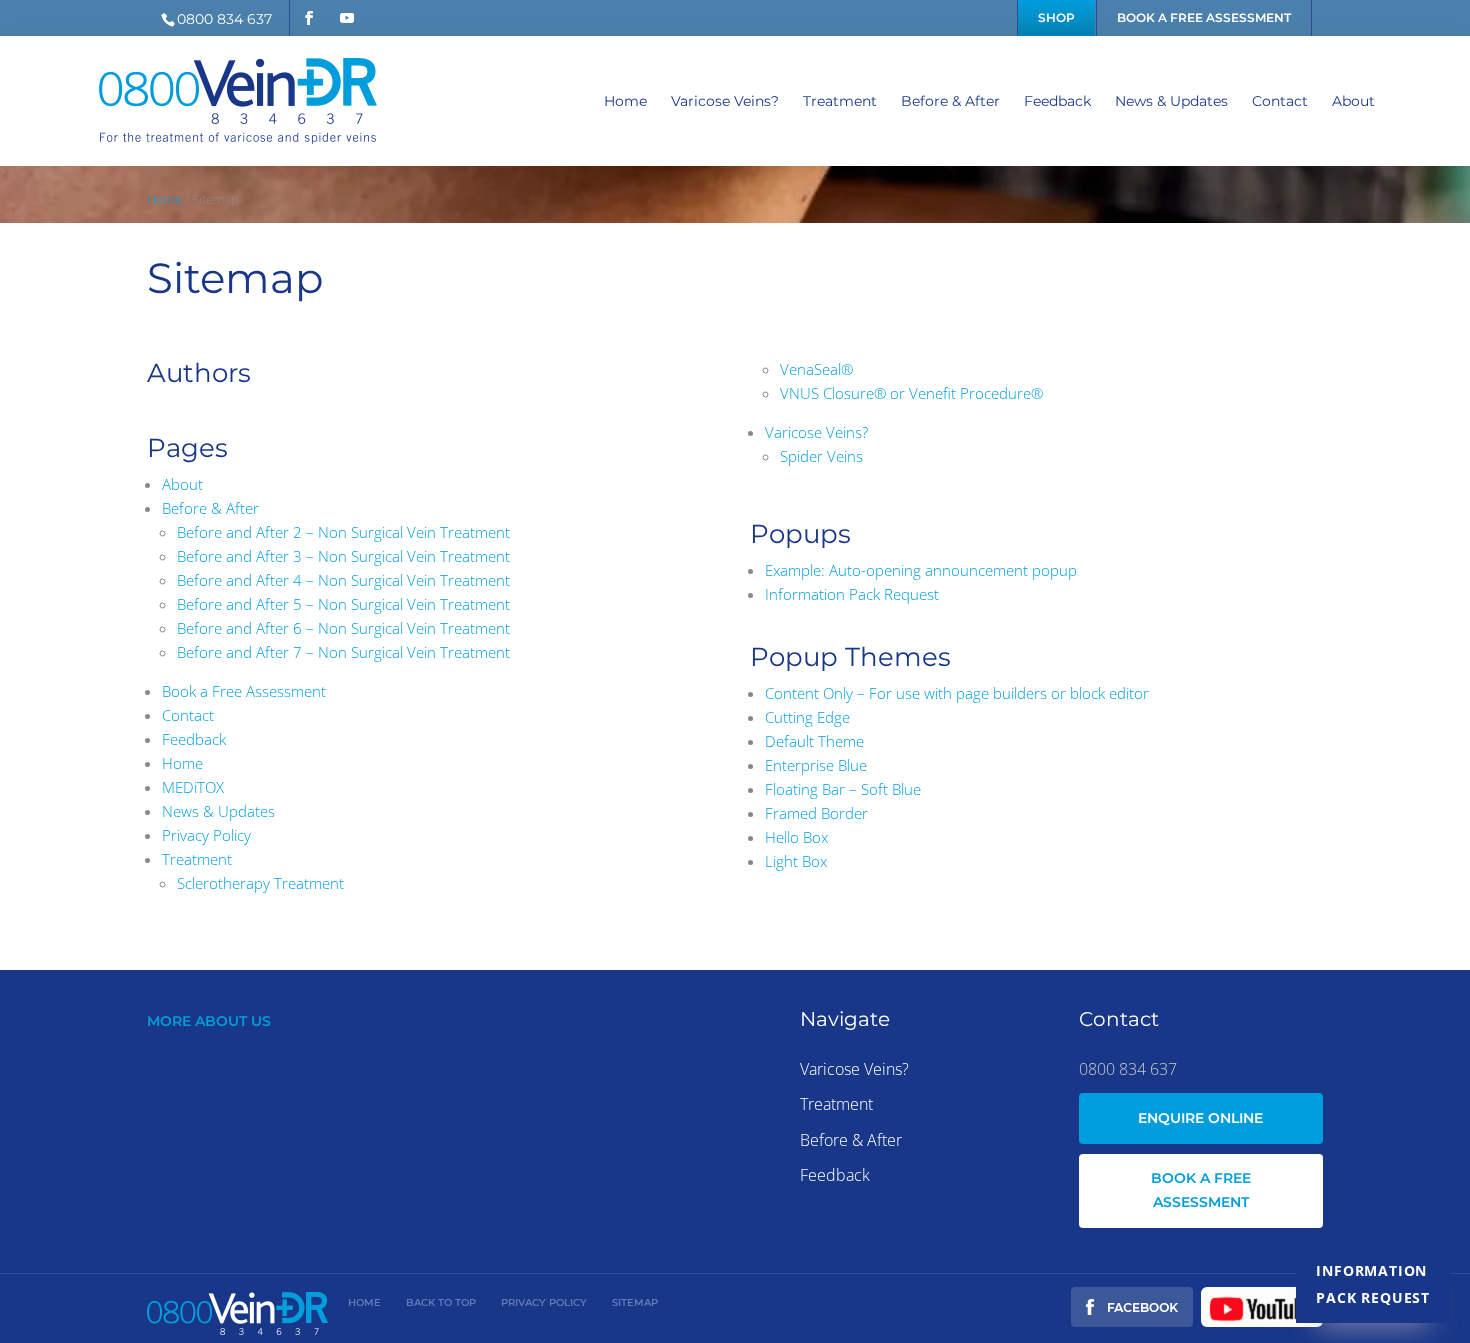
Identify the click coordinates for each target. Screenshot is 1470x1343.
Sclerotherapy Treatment (260, 883)
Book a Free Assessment (1204, 17)
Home (625, 102)
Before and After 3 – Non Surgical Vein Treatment (343, 556)
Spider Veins (821, 456)
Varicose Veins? (725, 102)
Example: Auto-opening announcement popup (921, 570)
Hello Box (796, 837)
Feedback (1057, 102)
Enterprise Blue (816, 765)
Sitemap (635, 1302)
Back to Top (441, 1302)
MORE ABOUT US (209, 1021)
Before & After (950, 102)
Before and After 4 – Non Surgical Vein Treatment (343, 580)
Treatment (840, 102)
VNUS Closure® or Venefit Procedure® (911, 393)
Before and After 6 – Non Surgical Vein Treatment (343, 628)
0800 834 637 (224, 19)
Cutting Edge (807, 717)
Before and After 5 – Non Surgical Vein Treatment (343, 604)
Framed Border (816, 813)
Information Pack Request (1373, 1284)
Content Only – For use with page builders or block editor (957, 693)
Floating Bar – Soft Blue (843, 789)
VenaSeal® (816, 369)
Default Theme (814, 741)
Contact (1280, 102)
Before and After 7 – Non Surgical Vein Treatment (343, 652)
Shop (1056, 17)
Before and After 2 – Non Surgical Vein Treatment (343, 532)
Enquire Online (1200, 1118)
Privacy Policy (206, 835)
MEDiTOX (193, 787)
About (1353, 102)
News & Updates (1171, 102)
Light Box (796, 861)
